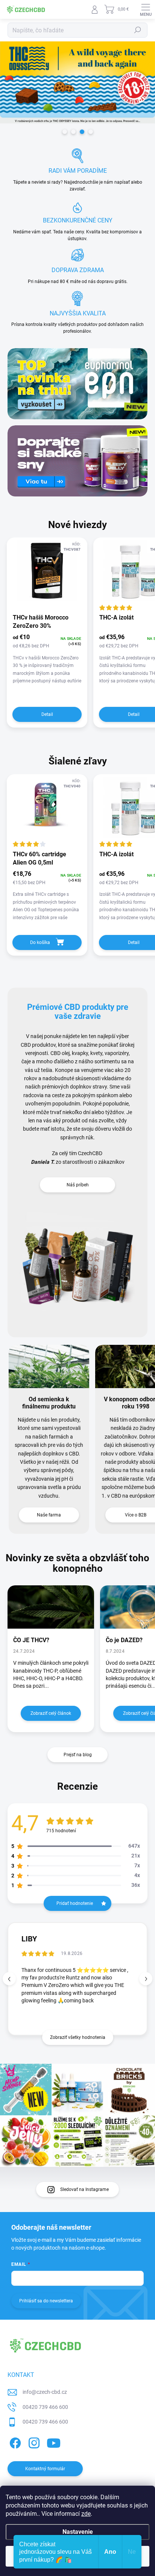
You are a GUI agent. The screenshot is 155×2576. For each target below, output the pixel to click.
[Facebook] (14, 2442)
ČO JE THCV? (31, 1640)
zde (86, 2514)
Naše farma (49, 1515)
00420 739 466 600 (45, 2407)
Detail (47, 714)
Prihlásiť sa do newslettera (46, 2301)
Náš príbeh (78, 1185)
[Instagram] (33, 2442)
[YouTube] (54, 2442)
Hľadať (138, 30)
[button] (146, 1979)
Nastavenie (78, 2532)
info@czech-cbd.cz (45, 2392)
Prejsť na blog (78, 1755)
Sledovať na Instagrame (84, 2189)
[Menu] (146, 9)
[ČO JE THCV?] (51, 1607)
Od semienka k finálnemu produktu (49, 1403)
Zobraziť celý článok (51, 1713)
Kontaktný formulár (45, 2469)
